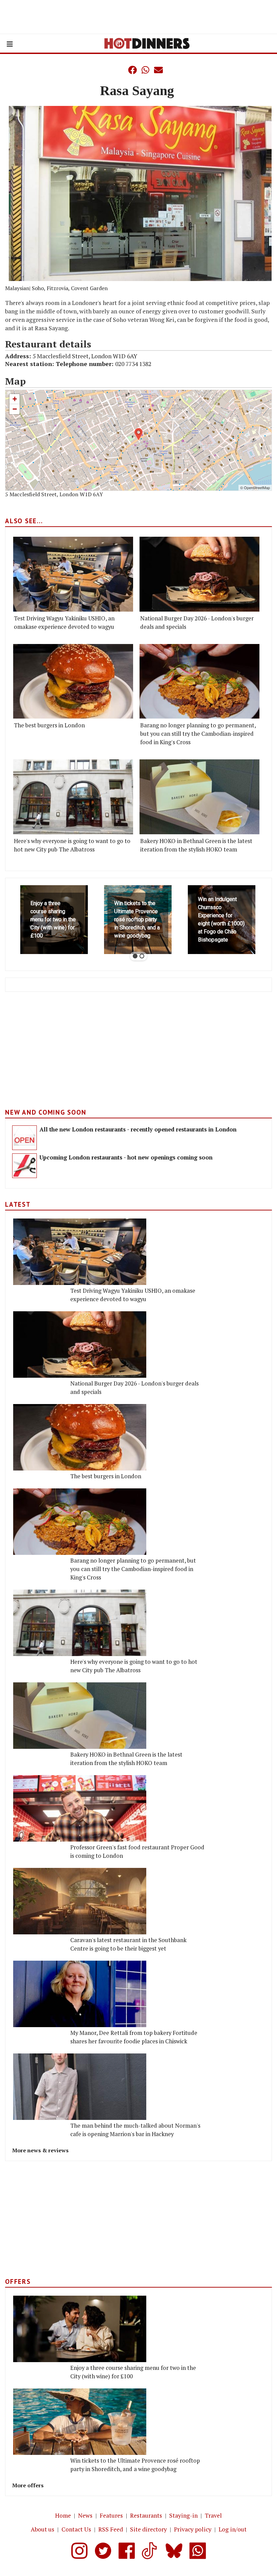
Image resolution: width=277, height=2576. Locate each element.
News (85, 2515)
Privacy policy (193, 2529)
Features (111, 2515)
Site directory (148, 2529)
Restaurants (146, 2515)
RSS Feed (111, 2529)
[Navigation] (10, 44)
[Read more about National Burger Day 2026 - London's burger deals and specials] (199, 574)
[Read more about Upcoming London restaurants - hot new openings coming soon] (24, 1166)
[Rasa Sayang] (140, 193)
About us (43, 2529)
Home (63, 2515)
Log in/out (233, 2529)
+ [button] (15, 399)
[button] (119, 70)
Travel (213, 2515)
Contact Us (76, 2529)
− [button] (15, 409)
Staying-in (183, 2515)
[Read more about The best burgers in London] (73, 681)
